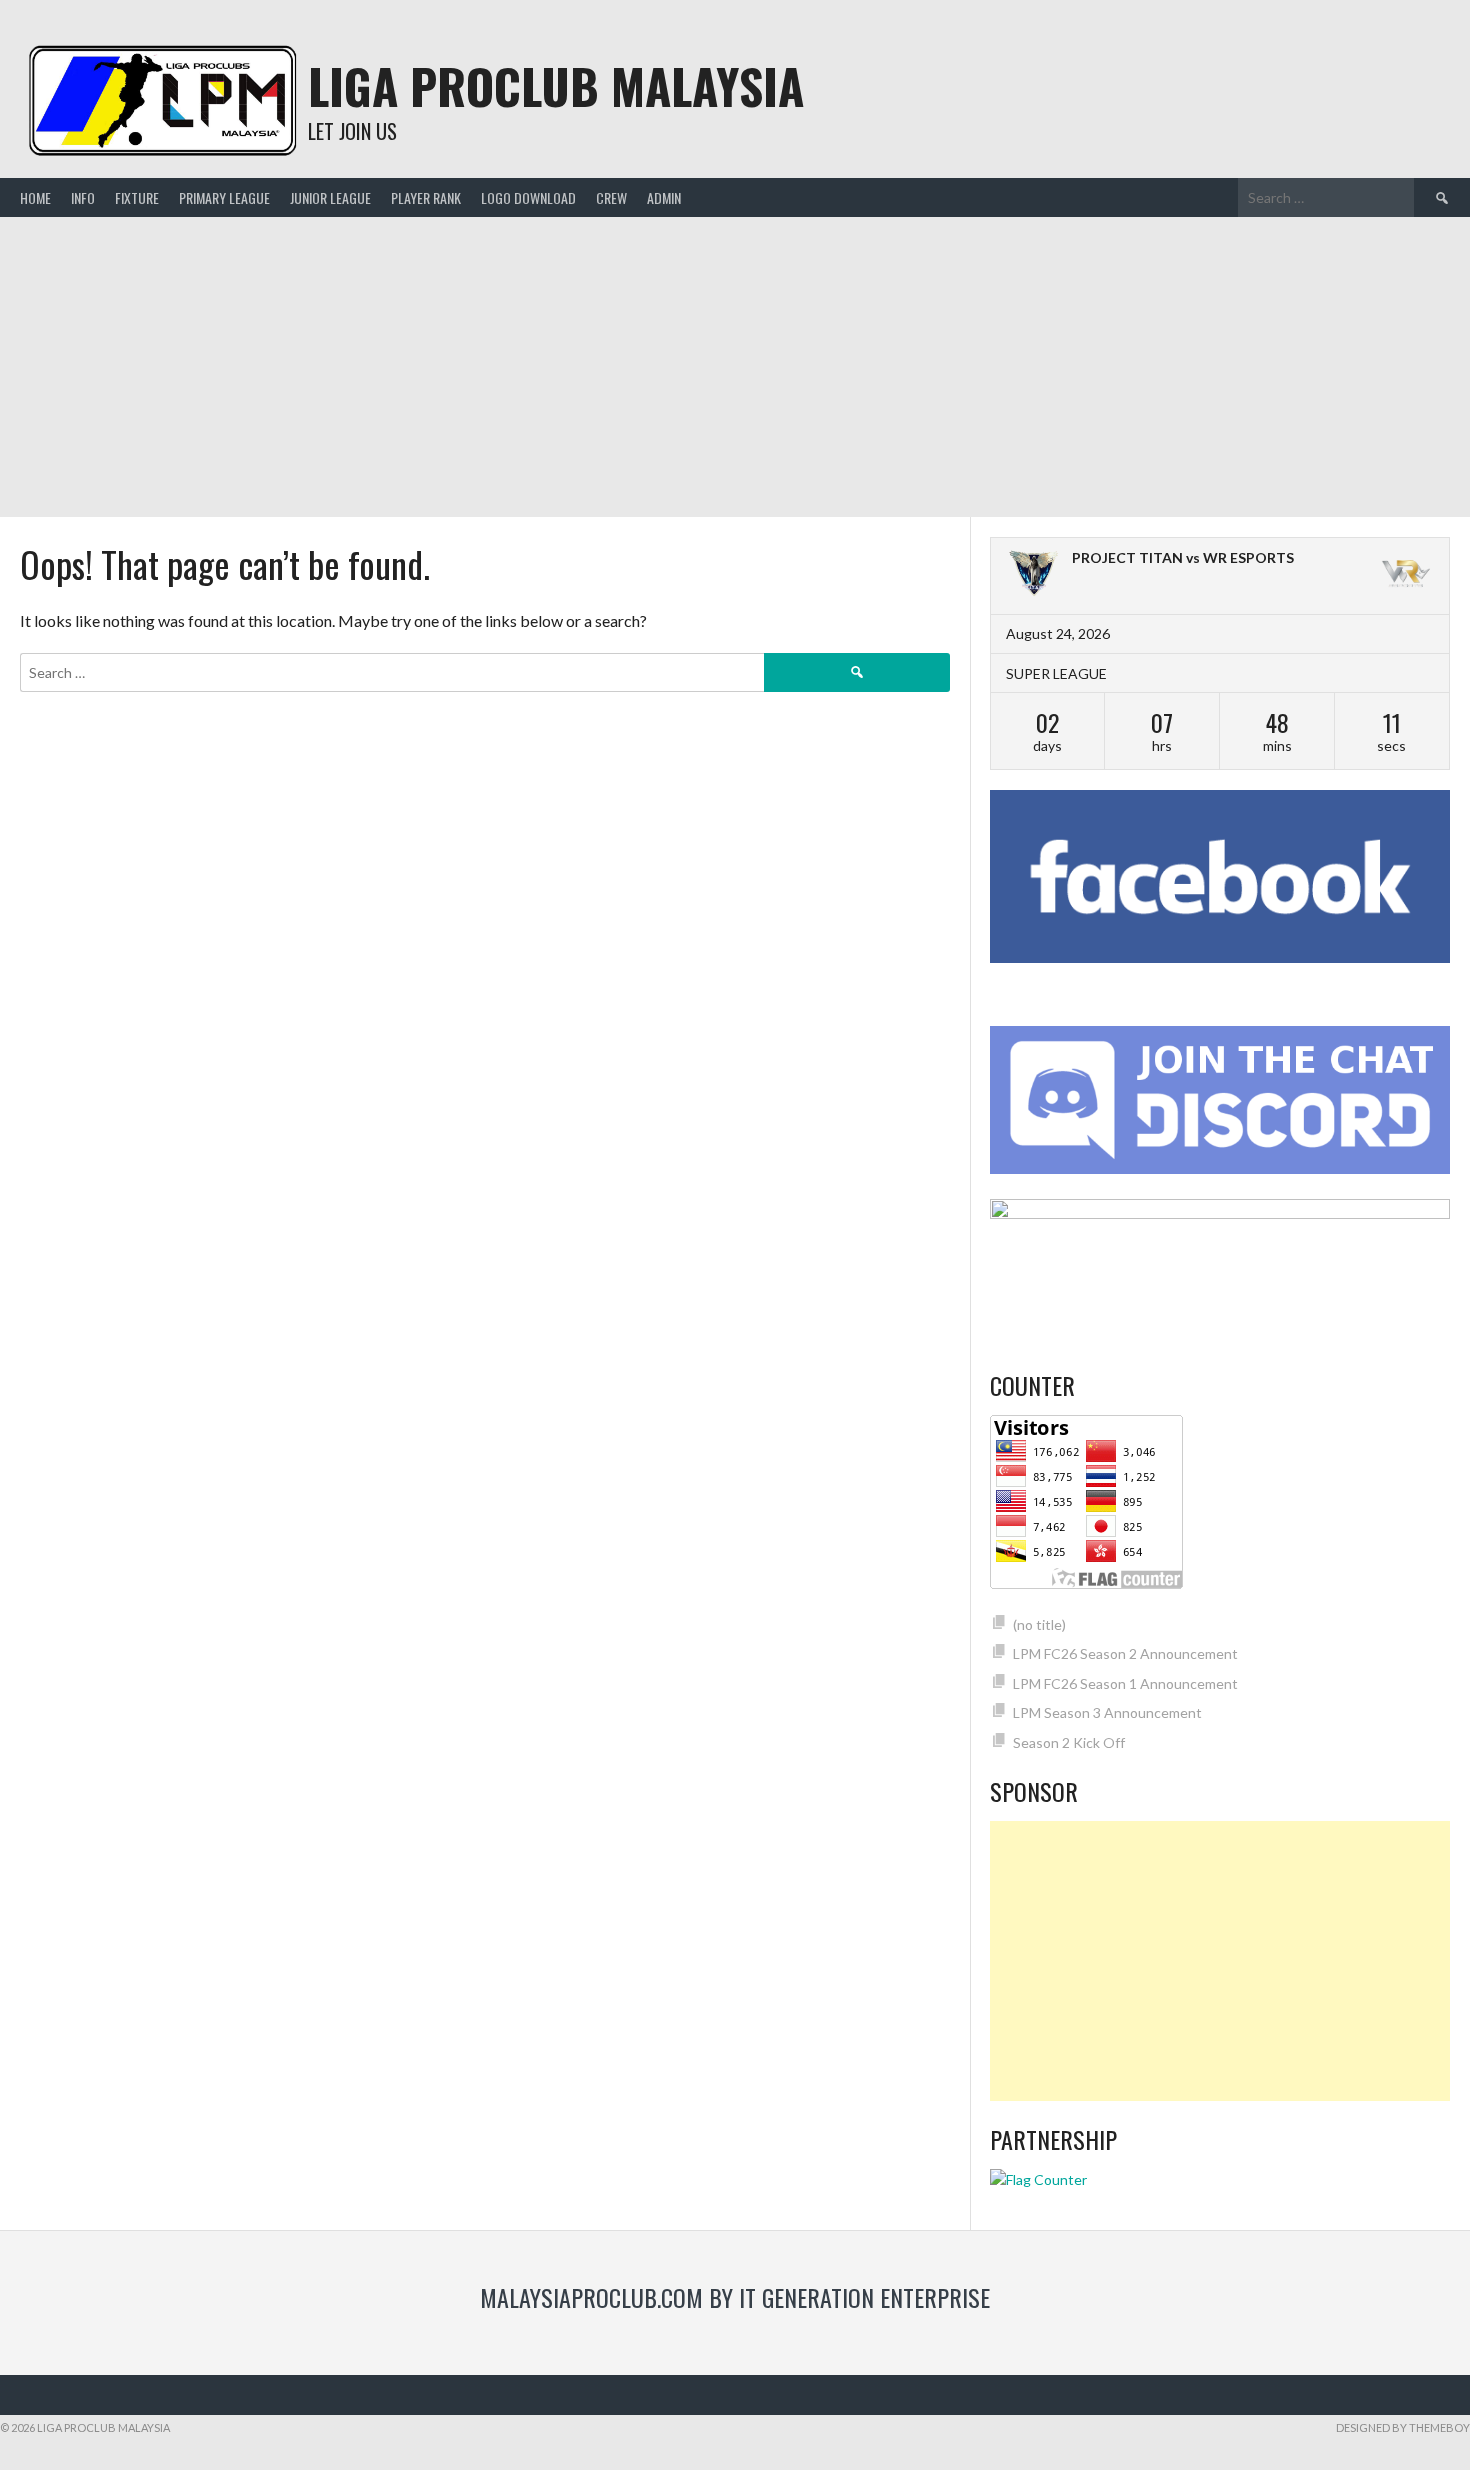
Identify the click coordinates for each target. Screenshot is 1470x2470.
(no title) (1039, 1624)
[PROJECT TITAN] (1034, 576)
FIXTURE (137, 197)
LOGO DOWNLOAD (528, 197)
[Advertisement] (735, 367)
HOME (35, 197)
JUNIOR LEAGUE (330, 197)
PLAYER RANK (426, 197)
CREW (611, 197)
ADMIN (664, 197)
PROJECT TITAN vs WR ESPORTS (1183, 557)
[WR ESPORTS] (1406, 576)
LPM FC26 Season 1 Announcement (1125, 1683)
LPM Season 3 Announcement (1107, 1712)
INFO (83, 197)
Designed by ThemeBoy (1403, 2427)
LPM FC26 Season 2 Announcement (1125, 1653)
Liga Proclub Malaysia (556, 85)
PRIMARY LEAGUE (224, 197)
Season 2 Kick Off (1069, 1742)
